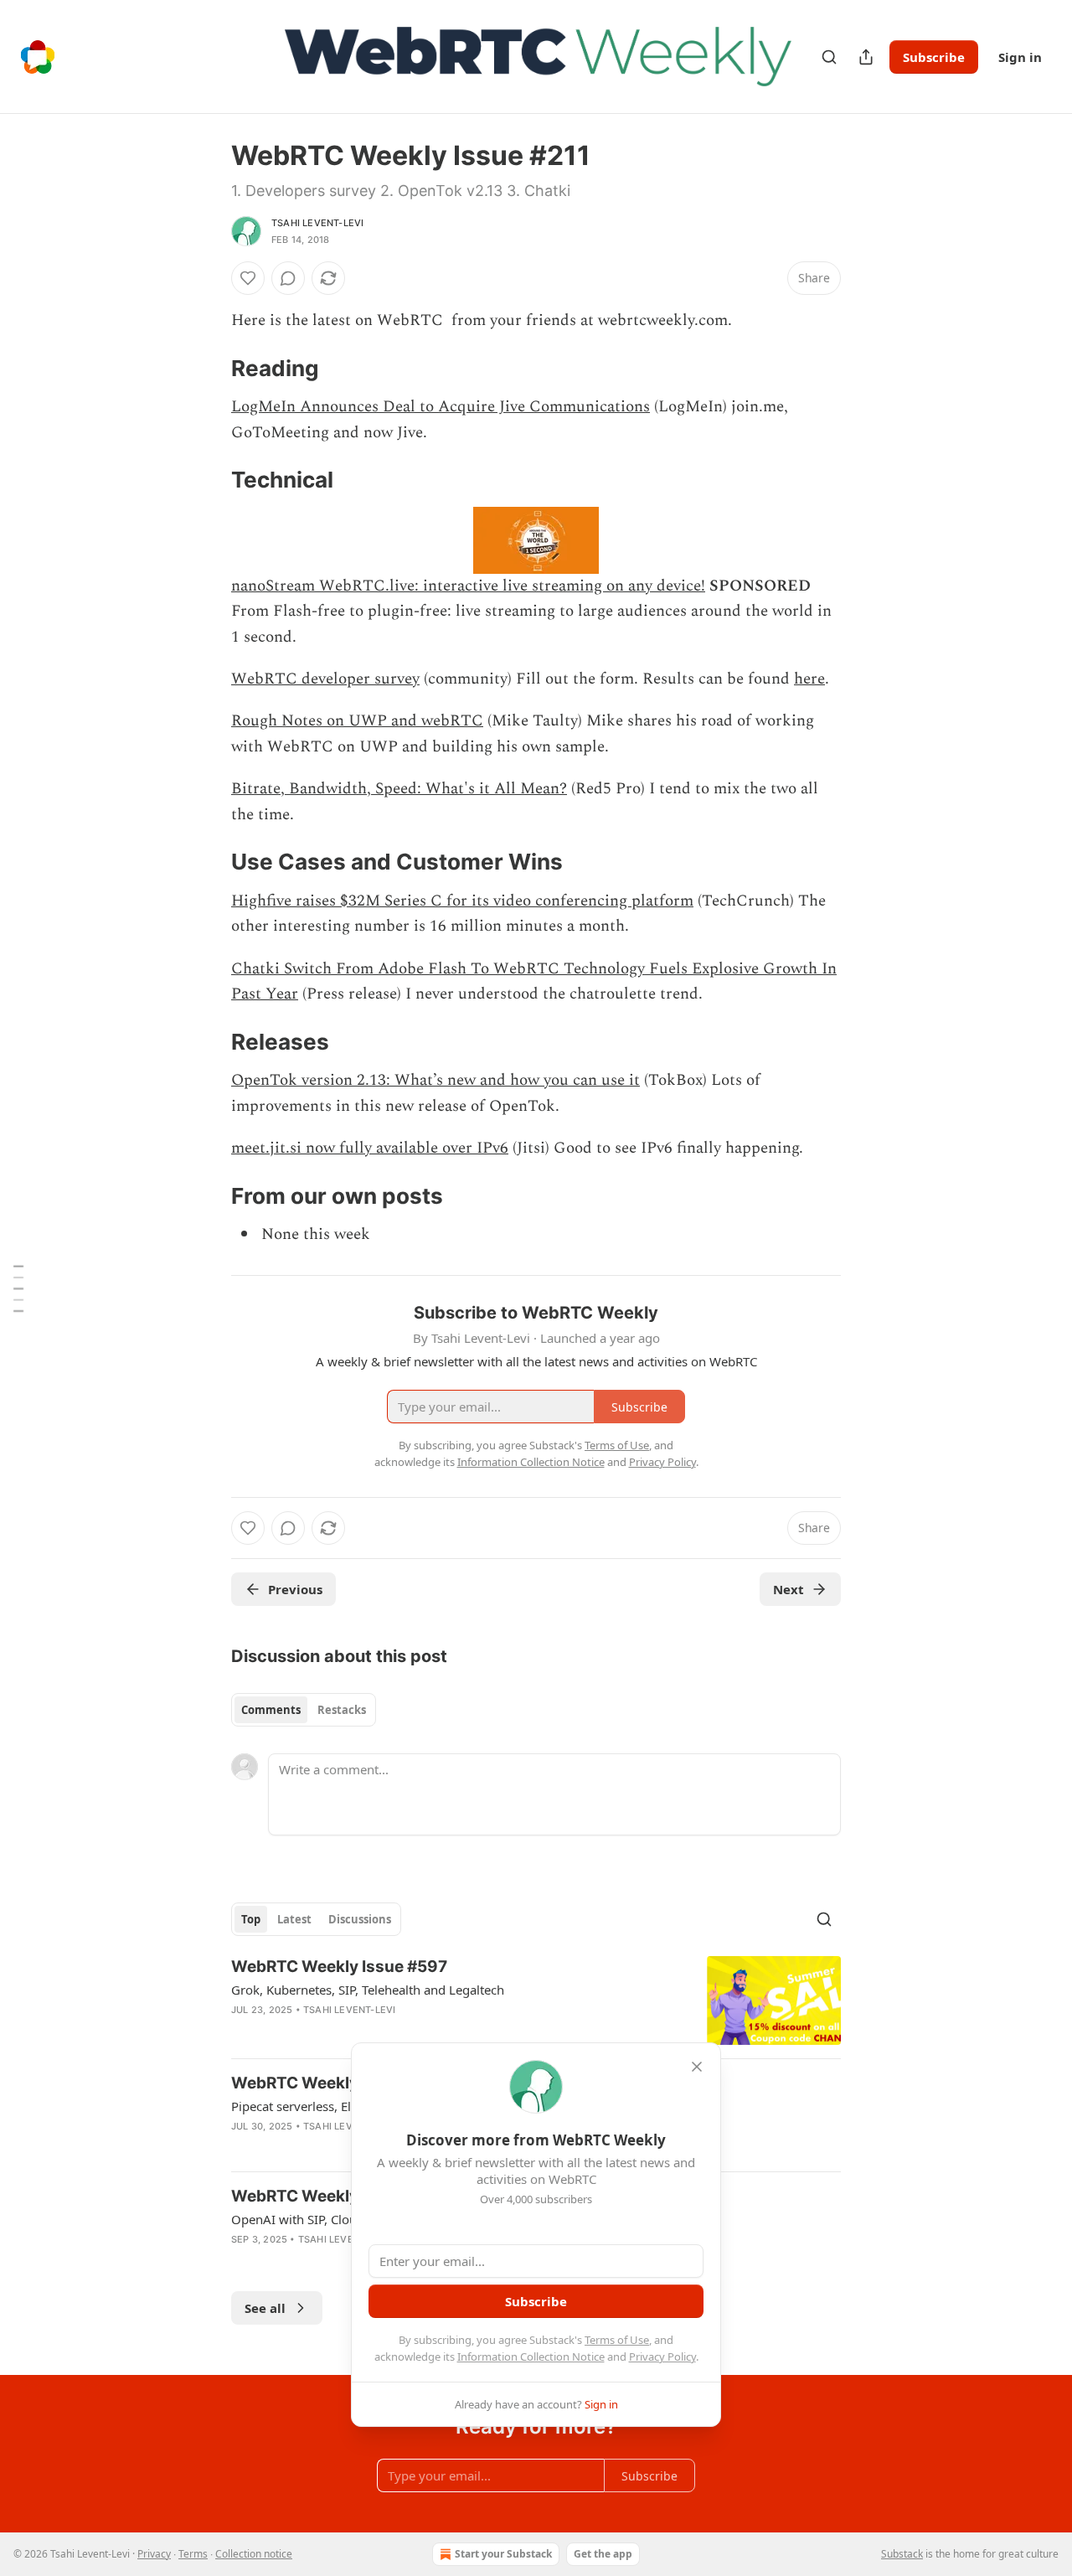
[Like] (248, 278)
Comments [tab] (271, 1710)
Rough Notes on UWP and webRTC (357, 721)
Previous (295, 1589)
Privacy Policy (662, 2357)
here (809, 679)
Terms (193, 2554)
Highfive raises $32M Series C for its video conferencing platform (462, 901)
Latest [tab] (294, 1919)
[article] (536, 2001)
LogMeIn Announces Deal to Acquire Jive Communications (441, 407)
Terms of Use (617, 2340)
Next (789, 1589)
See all (265, 2308)
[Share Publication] (866, 57)
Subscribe (934, 57)
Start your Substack (503, 2554)
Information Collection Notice (531, 2357)
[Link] (208, 369)
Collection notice (254, 2554)
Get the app (603, 2554)
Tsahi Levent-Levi (317, 223)
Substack (902, 2554)
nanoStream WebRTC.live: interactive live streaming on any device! (468, 586)
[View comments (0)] (288, 278)
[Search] (829, 57)
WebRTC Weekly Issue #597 (339, 1967)
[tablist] (304, 1710)
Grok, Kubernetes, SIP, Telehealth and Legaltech (368, 1990)
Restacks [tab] (342, 1710)
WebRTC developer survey (325, 679)
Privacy (154, 2554)
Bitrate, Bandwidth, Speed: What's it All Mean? (399, 789)
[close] (697, 2067)
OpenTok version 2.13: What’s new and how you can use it (435, 1080)
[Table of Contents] (18, 1288)
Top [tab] (251, 1919)
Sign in (1020, 57)
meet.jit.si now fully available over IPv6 (370, 1148)
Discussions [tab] (360, 1919)
